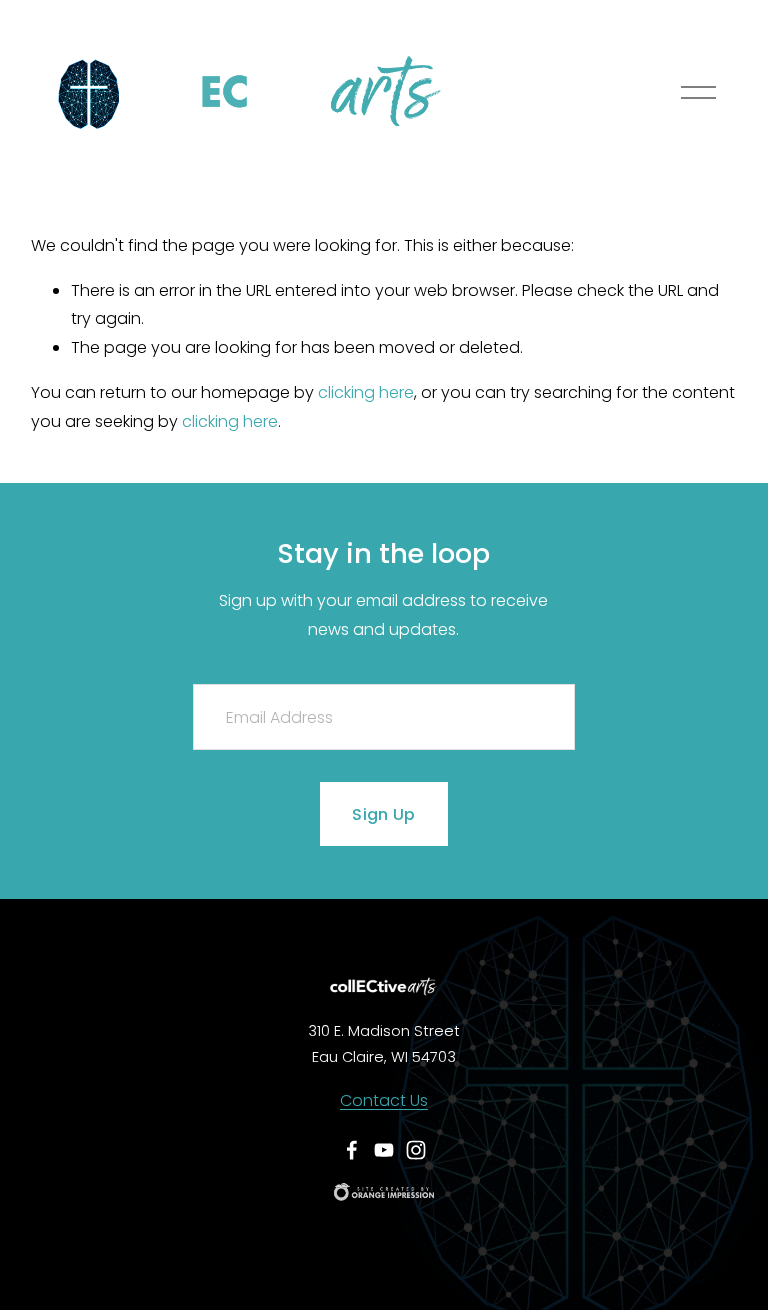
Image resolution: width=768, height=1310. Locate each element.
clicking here (366, 392)
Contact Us (384, 1100)
